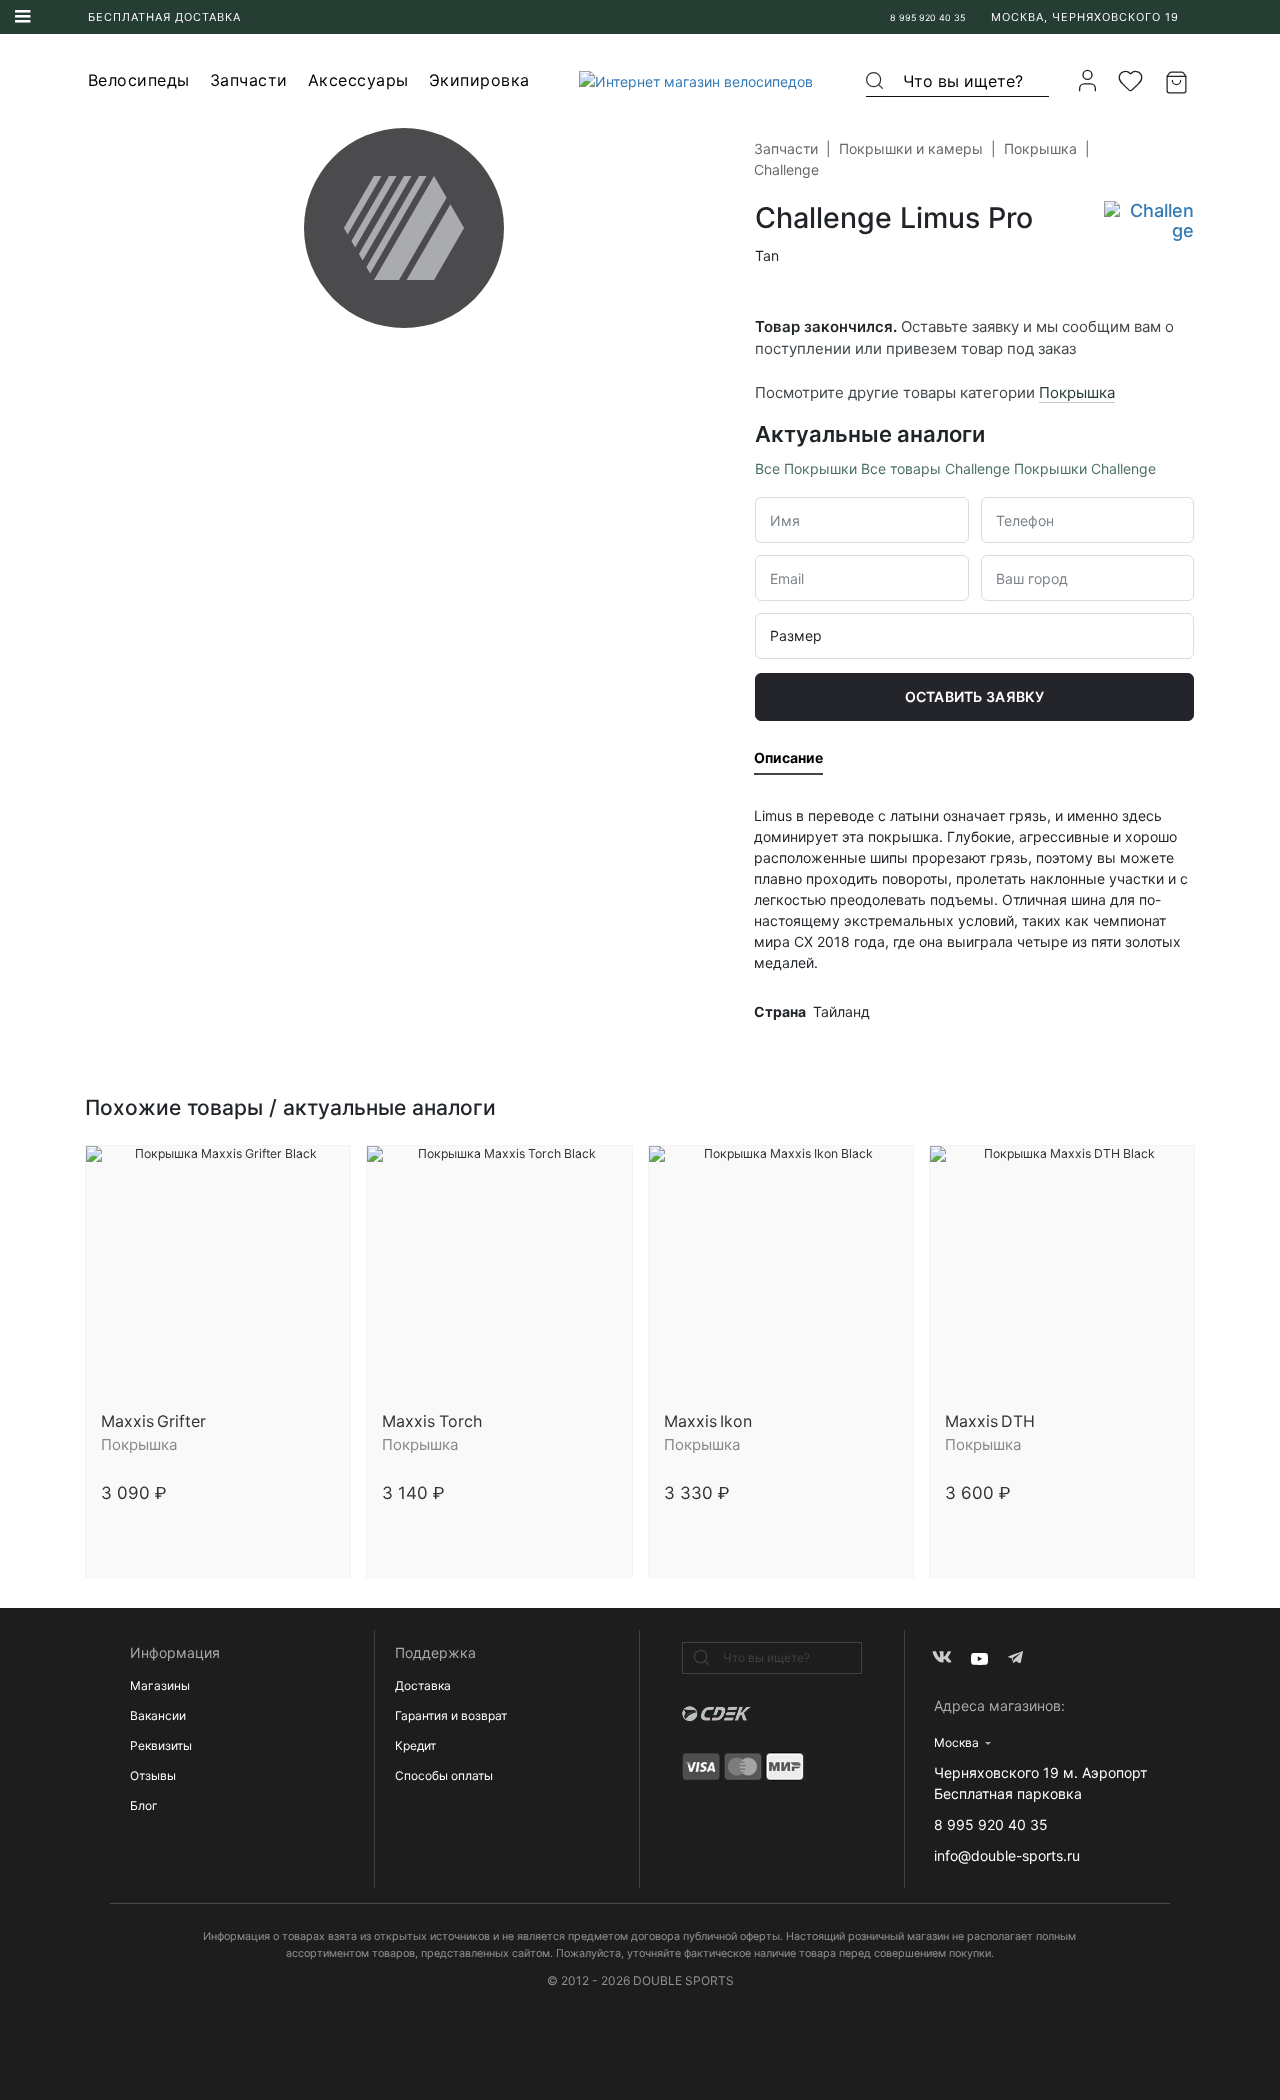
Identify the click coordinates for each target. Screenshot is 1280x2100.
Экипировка (479, 80)
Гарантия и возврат (451, 1715)
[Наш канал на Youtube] (979, 1658)
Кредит (415, 1745)
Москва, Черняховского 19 (1085, 17)
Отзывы (153, 1775)
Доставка (423, 1685)
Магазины (160, 1685)
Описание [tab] (788, 757)
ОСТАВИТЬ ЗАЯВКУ (975, 696)
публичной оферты (731, 1936)
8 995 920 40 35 (927, 17)
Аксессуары (358, 80)
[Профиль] (1087, 80)
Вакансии (158, 1715)
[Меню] (23, 17)
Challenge (786, 169)
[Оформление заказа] (1179, 81)
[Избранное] (1131, 81)
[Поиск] (876, 81)
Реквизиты (161, 1745)
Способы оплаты (444, 1775)
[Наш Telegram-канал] (1017, 1658)
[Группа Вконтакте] (941, 1658)
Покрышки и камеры (911, 148)
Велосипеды (139, 80)
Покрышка (1040, 148)
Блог (144, 1805)
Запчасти (249, 80)
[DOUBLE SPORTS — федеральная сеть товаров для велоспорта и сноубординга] (688, 80)
